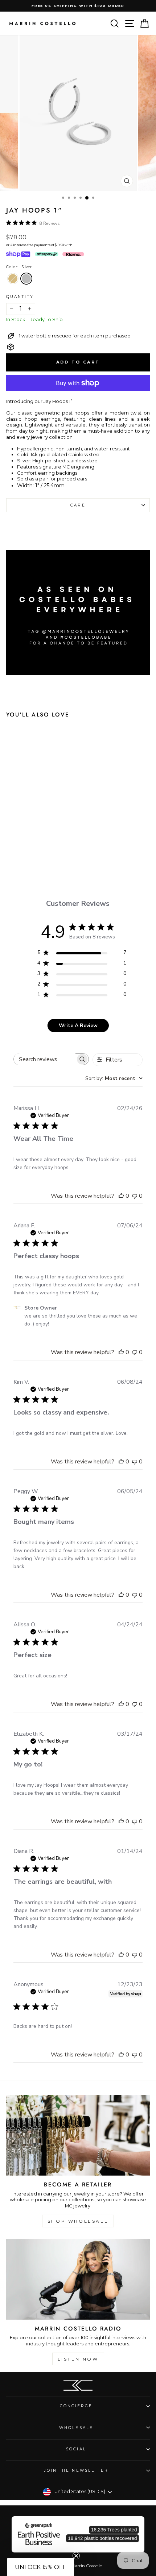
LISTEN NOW (78, 2359)
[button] (41, 2567)
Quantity (20, 297)
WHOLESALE (76, 2428)
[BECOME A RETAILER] (78, 2135)
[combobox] (114, 1078)
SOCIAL (76, 2449)
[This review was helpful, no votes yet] (121, 1196)
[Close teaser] (76, 2556)
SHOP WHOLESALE (78, 2221)
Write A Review (78, 1026)
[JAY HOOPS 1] (27, 844)
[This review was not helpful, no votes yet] (135, 1196)
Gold (13, 279)
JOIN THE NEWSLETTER (76, 2470)
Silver (26, 279)
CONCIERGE (76, 2406)
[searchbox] (45, 1059)
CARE (78, 505)
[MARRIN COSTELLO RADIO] (78, 2279)
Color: (19, 267)
